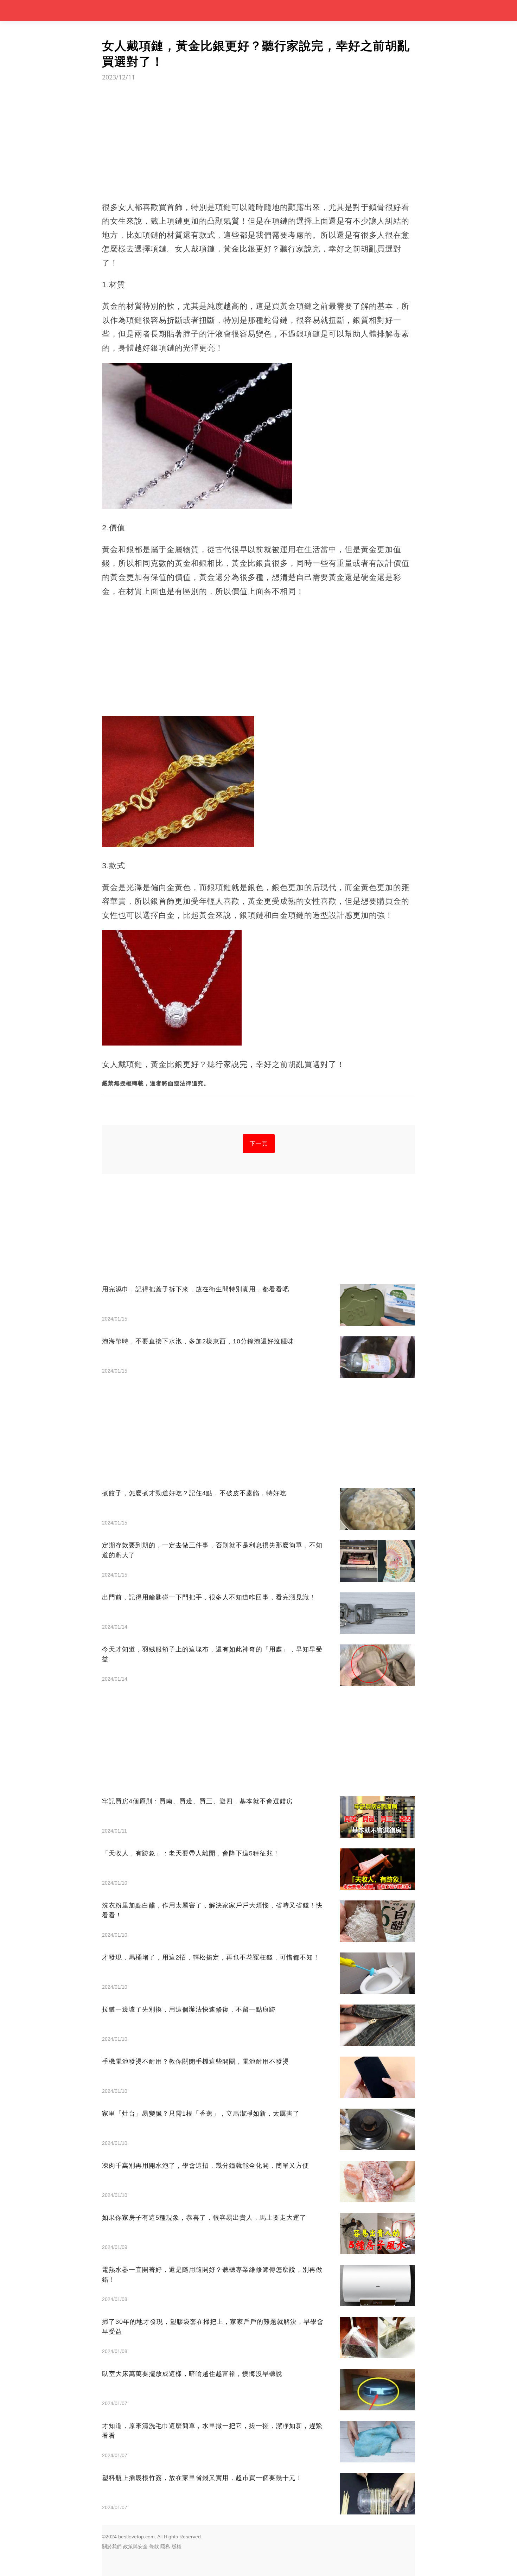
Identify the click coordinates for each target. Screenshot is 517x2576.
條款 (154, 2546)
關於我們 (112, 2546)
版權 (177, 2546)
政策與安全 (135, 2546)
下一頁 (259, 1143)
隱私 (165, 2546)
